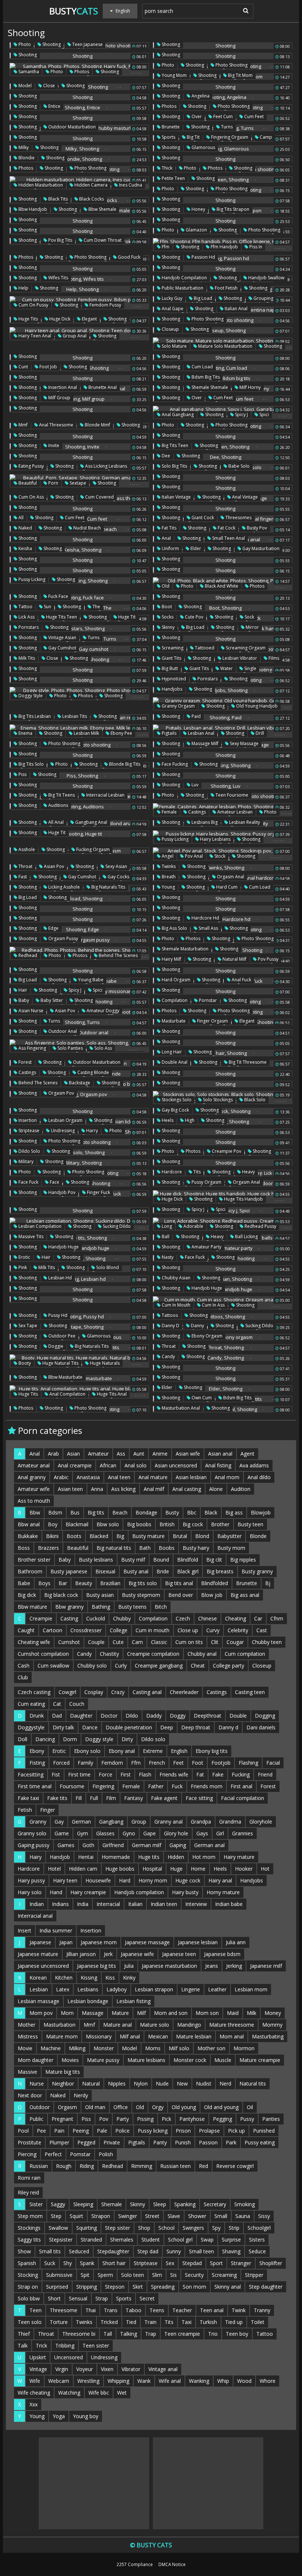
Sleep (160, 2204)
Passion (208, 2142)
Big (120, 1536)
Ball (165, 1236)
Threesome (64, 2310)
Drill (259, 733)
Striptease (28, 1131)
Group (139, 1822)
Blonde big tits (124, 764)
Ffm (165, 247)
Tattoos (169, 1315)
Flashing (248, 1763)
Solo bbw (29, 2298)
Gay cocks (118, 877)
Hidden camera (90, 185)
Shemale (112, 2204)
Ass (121, 1454)
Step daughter (266, 2287)
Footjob (221, 1763)
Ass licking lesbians (106, 466)
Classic (159, 1642)
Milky (23, 147)
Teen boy (237, 2334)
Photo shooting (231, 65)
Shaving (231, 2251)
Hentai (86, 1857)
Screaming (172, 648)
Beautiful (27, 483)
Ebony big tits (212, 1751)
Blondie (26, 158)
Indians (60, 1904)
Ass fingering (32, 1048)
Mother (27, 2025)
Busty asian (100, 1595)
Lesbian (39, 1989)
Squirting (87, 2228)
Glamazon (196, 230)
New (182, 2084)
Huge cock (188, 1880)
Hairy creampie (88, 1892)
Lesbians (88, 1989)
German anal (209, 1845)
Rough (64, 2166)
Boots (74, 1536)
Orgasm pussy (63, 938)
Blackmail (77, 1524)
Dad (57, 1716)
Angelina (200, 96)
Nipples (117, 2084)
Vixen (107, 2369)
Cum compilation (245, 1654)
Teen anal (212, 2310)
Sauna (243, 2216)
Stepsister (61, 2240)
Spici (264, 414)
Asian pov (53, 866)
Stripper (254, 2275)
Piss (22, 774)
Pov (104, 2119)
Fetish (25, 1810)
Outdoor (40, 2107)
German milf (147, 1845)
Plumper (59, 2142)
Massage (93, 2013)
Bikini (52, 1536)
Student (151, 2240)
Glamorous (203, 147)
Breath (168, 877)
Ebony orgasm (206, 1336)
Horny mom (153, 1880)
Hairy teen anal (34, 336)
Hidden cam (83, 1869)
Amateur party (206, 1247)
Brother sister (34, 1560)
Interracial (108, 1904)
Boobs (167, 1548)
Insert (24, 1930)
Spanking (185, 2204)
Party (123, 2119)
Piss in (255, 247)
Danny (197, 1326)
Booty (24, 1363)
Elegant (89, 319)
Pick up (236, 2131)
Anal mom (227, 1477)
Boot (166, 607)
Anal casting (187, 1489)
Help (23, 288)
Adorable (193, 1226)
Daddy (154, 1716)
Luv (194, 785)
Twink (239, 2310)
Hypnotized (173, 679)
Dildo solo (29, 1151)
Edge (53, 928)
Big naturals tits (108, 887)
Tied (131, 2322)
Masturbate (173, 1021)
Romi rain (29, 2178)
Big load (202, 298)
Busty (74, 11)
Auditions (58, 805)
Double (238, 1716)
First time (79, 1774)
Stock (219, 856)
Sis (173, 2275)
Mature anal (117, 2025)
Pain (59, 2131)
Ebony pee (121, 733)
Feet (178, 1763)
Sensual (78, 2298)
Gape (150, 1833)
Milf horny (250, 387)
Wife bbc (99, 2393)
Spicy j (241, 414)
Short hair (114, 2263)
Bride (163, 1571)
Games (66, 1845)
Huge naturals (104, 1363)
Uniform (170, 548)
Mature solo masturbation (225, 346)
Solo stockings (217, 1100)
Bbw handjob (32, 209)
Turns (226, 127)
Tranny (262, 2310)
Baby (23, 1000)
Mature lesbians (146, 2060)
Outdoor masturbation (71, 127)
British (167, 1524)
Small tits (50, 2251)
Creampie (41, 1618)
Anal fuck (241, 980)
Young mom (174, 75)
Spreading (163, 2287)
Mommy (272, 2025)
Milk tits (26, 658)
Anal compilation (67, 1394)
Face (54, 1182)
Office (121, 2107)
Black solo (254, 1100)
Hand (56, 1892)
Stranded (91, 2240)
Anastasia (88, 1477)
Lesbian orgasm (65, 1120)
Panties (271, 2119)
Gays (202, 1833)
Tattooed (204, 648)
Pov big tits (60, 240)
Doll (22, 1739)
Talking (129, 2334)
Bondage (146, 1512)
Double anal (174, 1062)
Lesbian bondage (88, 2001)
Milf (141, 2013)
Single (250, 668)
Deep (167, 1727)
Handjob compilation (184, 278)
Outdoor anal (62, 1031)
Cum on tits (189, 1642)
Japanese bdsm (222, 1954)
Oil (250, 2107)
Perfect (53, 2154)
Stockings (29, 2228)
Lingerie (191, 1989)
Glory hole (176, 1833)
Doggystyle (31, 1727)
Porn (53, 483)
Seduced (79, 2251)
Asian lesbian (191, 1477)
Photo (24, 44)
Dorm (70, 1739)
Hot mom (204, 1857)
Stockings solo (176, 1100)
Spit (85, 2275)
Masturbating (268, 2036)
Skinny (168, 627)
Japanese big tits (96, 1966)
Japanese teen (179, 1954)
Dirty (127, 1739)
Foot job (48, 367)
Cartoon (52, 1630)
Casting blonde (93, 1072)
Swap (207, 2240)
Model (24, 86)
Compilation (174, 1000)
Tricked (109, 2322)
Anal (166, 538)
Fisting (37, 1763)
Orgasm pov (61, 1093)
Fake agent (164, 1798)
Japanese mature (38, 1954)
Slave (174, 2216)
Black (211, 1512)
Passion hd (203, 257)
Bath (145, 1548)
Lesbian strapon (154, 1989)
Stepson (115, 2287)
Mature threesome (232, 2025)
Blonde (258, 1536)
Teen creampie (182, 2334)
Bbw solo (108, 1524)
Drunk (37, 1716)
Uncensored (69, 2357)
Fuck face (58, 596)
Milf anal (130, 2036)
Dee (165, 456)
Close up (188, 1630)
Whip (223, 2381)
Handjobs (171, 689)
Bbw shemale (102, 209)
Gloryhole (261, 1822)
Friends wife (174, 1774)
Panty (160, 2142)
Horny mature (223, 1892)
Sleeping (83, 2204)
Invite (53, 445)
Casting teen (250, 1692)
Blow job (212, 1595)
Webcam (59, 2381)
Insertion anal (62, 387)
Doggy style (30, 696)
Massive (27, 2072)
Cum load (202, 367)
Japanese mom (99, 1942)
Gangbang (111, 1822)
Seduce (257, 2251)
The (96, 607)
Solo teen (133, 2275)
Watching (69, 2393)
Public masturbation (182, 288)
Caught (26, 1630)
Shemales (122, 2240)
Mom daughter (36, 2060)
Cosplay (94, 1692)
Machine (51, 2048)
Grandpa (201, 1822)
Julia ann (236, 1942)
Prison (183, 2131)
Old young (184, 2107)
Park (231, 2142)
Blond (202, 1536)
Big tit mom (240, 75)
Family (85, 1763)
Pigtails (168, 733)
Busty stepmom (141, 1595)
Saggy (58, 2204)
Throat (25, 866)
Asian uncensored (176, 1465)
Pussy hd (57, 1315)
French (157, 1763)
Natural (91, 2084)
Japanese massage (147, 1942)
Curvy (213, 1630)
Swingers (193, 2228)
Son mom (194, 2287)
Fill (79, 1798)
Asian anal (220, 1454)
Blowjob (261, 1512)
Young (168, 887)
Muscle (223, 2060)
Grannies (243, 1833)
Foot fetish (226, 288)
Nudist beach (87, 528)
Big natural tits (114, 1548)
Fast (22, 877)
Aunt (139, 1454)
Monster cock (190, 2060)
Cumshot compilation (43, 1654)
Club (23, 1677)
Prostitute (29, 2142)
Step (56, 2216)
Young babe (90, 980)
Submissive (59, 2275)
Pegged (86, 2142)
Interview (196, 1904)
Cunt (23, 367)
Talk (23, 2345)
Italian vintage (176, 497)
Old (165, 586)
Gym (82, 1833)
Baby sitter (51, 1000)
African (108, 1465)
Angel (167, 856)
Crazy (118, 1692)
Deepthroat (208, 1716)
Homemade (116, 1857)
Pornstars (28, 627)
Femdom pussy (105, 305)
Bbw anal (29, 1524)
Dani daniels (261, 1727)
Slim (157, 2275)
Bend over (181, 1595)
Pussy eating (260, 2142)
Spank (87, 2263)
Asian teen (70, 1489)
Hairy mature (239, 1857)
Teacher (182, 2310)
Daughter (81, 1716)
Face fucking (174, 764)
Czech (183, 1618)
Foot (198, 1763)
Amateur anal (34, 1465)
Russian (39, 2166)
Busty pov (256, 528)
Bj (268, 1583)
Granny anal (168, 1822)
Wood (244, 2381)
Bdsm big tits (205, 377)
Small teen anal (228, 538)
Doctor (109, 1716)
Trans (111, 2310)
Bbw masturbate (65, 1377)
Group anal (74, 336)
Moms (153, 2048)
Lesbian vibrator (239, 658)
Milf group (59, 398)
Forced (61, 1763)
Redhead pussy (260, 1226)
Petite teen (173, 178)
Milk (252, 2013)
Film (111, 1798)
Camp (265, 137)
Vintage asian (62, 637)
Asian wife (188, 1454)
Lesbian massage (38, 2001)
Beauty (84, 1583)
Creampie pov (226, 1151)
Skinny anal (228, 2287)
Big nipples (243, 1560)
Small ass (208, 928)
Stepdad (192, 2263)
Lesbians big (204, 822)
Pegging (222, 2119)
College (119, 1630)
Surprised (57, 2287)
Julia (129, 1966)
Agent (247, 1454)
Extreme (153, 1751)
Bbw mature (32, 1607)
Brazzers (48, 1548)
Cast (262, 1630)
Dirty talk (63, 1727)
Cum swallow (53, 1666)
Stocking (28, 2275)
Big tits (96, 1512)
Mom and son (171, 2013)
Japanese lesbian (198, 1942)
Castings (196, 812)
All (20, 518)
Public (36, 2119)
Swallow (58, 2228)
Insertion (27, 1120)
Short (54, 2298)
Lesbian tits (74, 716)
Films (273, 658)
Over (196, 116)
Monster (104, 2048)
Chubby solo (92, 1666)
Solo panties (70, 1048)
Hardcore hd (205, 918)
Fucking (241, 1774)
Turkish (208, 2322)
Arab (53, 1454)
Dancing (45, 1739)
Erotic (24, 1257)
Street (152, 2216)
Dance (90, 1727)
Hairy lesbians (215, 839)
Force (106, 1774)
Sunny (174, 2251)
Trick (41, 2345)
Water (226, 668)
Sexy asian (116, 866)
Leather (217, 1989)
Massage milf (204, 743)
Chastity (109, 1654)
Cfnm (277, 1618)
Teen (36, 2310)
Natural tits (253, 2084)
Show (24, 2251)
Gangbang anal (91, 822)
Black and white (221, 586)
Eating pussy (31, 466)
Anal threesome (56, 425)
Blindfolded (215, 1583)
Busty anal (136, 1571)
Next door (30, 2095)
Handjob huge (63, 1247)
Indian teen (164, 1904)
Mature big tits (63, 2072)
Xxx (34, 2404)
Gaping (178, 1845)
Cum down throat (102, 240)
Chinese (208, 1618)
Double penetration (129, 1727)
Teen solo (30, 2322)
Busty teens (132, 1607)
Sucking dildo (116, 1226)
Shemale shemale (209, 387)
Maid (233, 2013)
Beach (120, 1512)
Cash (24, 1666)
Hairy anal (220, 1880)
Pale (102, 2131)
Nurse (37, 2084)
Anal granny (32, 1477)
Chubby (122, 1618)
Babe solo (238, 466)
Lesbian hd (59, 1278)
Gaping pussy (34, 1845)
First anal (241, 1786)
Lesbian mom (251, 1989)
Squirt (76, 2216)
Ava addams (254, 1465)
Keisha (25, 548)
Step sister (117, 2228)
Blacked (99, 1536)
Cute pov (194, 617)
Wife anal (170, 2381)
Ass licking (123, 1489)
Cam (137, 1642)
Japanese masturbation (169, 1966)
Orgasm (67, 2107)
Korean (38, 1978)
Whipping (118, 2381)
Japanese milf (266, 1966)
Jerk (108, 1954)
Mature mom (62, 2036)
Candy (168, 1356)
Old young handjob (256, 706)
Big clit (214, 1560)
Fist (56, 1774)
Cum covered (99, 497)
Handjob (60, 1857)
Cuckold (96, 1618)
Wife (35, 2381)
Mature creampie (260, 2060)
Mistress (28, 2036)
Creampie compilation (153, 1654)
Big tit (193, 137)
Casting (69, 1618)
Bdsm (55, 1512)
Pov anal (193, 856)
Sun (47, 607)
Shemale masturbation (185, 949)
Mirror (252, 627)
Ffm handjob (224, 247)
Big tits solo (31, 764)
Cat (57, 1704)
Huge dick (59, 319)
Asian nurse (30, 1011)
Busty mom (231, 1548)
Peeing (81, 2131)
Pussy (247, 2119)
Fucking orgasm (92, 849)
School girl (180, 2240)
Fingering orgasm (229, 137)
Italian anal (236, 309)
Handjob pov (61, 1192)
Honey (198, 209)
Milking (77, 2048)
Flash (145, 1774)
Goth (88, 1845)
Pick (166, 2119)
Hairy (36, 1857)
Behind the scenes (118, 955)
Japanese (40, 1942)
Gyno (129, 1833)
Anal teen (119, 1477)
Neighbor (63, 2084)
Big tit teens (61, 795)
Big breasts (220, 1571)
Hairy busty (185, 1892)
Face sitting (199, 1798)
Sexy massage (244, 743)
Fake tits (57, 1798)
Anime (160, 1454)
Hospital (152, 1869)
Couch (77, 1704)
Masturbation (59, 2025)
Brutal (180, 1536)
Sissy (264, 2216)
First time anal (35, 1786)
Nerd (225, 2084)
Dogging (265, 1716)
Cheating (236, 1618)
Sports (168, 137)
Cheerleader (184, 1692)
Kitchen (64, 1978)
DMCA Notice (172, 2564)
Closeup (170, 329)
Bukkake (28, 1536)
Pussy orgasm (206, 1182)
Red (203, 2166)
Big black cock (61, 1595)
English (179, 1751)
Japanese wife (137, 1954)
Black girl (188, 1571)
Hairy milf (171, 959)
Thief (24, 2334)
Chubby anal (202, 1654)
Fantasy (134, 1798)
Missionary (99, 2036)
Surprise (231, 2240)
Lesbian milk (86, 733)
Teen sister (96, 2345)
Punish (183, 2142)
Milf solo (179, 2048)
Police (122, 2131)
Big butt (169, 668)
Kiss (110, 1978)
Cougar (235, 1642)
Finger (48, 1810)
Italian (135, 1904)
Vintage (38, 2369)
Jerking (234, 1966)
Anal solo (136, 1465)
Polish (106, 2154)
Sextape (77, 483)
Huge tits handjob (243, 1199)
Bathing (101, 1607)
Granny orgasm (178, 706)
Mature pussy (103, 2060)
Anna (97, 1489)
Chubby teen (267, 1642)
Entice (54, 106)
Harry (92, 1131)
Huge (176, 1869)
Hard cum (226, 887)
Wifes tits (58, 278)
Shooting (51, 44)
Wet (122, 2393)
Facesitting (31, 1774)
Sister (36, 2204)
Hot (265, 1869)
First (126, 1774)
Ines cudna (130, 185)
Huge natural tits (60, 1363)
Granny (38, 1822)
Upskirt (38, 2357)
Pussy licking (31, 579)
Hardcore (171, 1172)
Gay (59, 1822)
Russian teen (175, 2166)
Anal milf (154, 1489)
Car (258, 1618)
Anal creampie (75, 1465)
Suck (50, 2263)
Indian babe (229, 1904)
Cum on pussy (33, 305)
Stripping (87, 2287)
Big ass (234, 1512)
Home (198, 1869)
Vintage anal (163, 2369)
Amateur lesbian (234, 812)
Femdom (112, 1763)
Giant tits (171, 658)
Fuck (177, 1786)
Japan (66, 1942)
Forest (24, 1062)
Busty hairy (196, 1548)
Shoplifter (271, 2263)
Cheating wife (34, 1642)
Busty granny (257, 1571)
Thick (166, 168)
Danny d (170, 1326)
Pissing (145, 2119)
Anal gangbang (177, 414)
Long (166, 1226)
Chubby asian (175, 1278)
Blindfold (188, 1560)
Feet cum (222, 116)
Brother (220, 1524)
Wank (144, 2381)
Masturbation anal (180, 1408)
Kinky (129, 1978)
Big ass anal (245, 1595)
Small (221, 2216)
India (83, 1904)
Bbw (35, 1512)
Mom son (207, 2013)
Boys (44, 1583)
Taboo (134, 2310)
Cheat (198, 1666)
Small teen (201, 2251)
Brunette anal (102, 387)
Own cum (201, 1398)
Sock (249, 617)
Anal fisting (218, 1465)
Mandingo (189, 2025)
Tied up (234, 2322)
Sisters (257, 2240)
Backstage (79, 1083)
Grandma (230, 1822)
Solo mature (174, 346)
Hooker (244, 1869)
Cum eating (31, 1704)
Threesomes (238, 518)
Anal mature (153, 1477)
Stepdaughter (113, 2251)
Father (156, 1786)
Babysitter (229, 1536)
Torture (59, 2322)
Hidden (176, 1857)
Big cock (193, 1524)
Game (62, 1833)
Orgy (158, 2107)
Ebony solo (87, 1751)
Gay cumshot (62, 648)
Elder (195, 548)
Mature (120, 2013)
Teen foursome (231, 795)
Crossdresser (86, 1630)
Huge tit (126, 617)
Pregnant (62, 2119)
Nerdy (81, 2095)
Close (48, 86)
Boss (24, 1548)
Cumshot (69, 1642)
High (189, 1120)
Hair (22, 990)
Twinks (168, 866)
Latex (63, 1989)
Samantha (28, 72)
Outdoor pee (61, 1336)
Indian (37, 1904)
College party (229, 1666)
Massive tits (30, 1236)
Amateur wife (34, 1489)
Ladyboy (117, 1989)
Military (25, 1161)
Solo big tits (174, 466)
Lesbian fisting (134, 2001)
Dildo (132, 1716)
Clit (215, 1642)
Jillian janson (81, 1954)
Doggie (55, 1346)
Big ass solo (174, 928)
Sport (216, 2263)
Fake (218, 1774)
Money (273, 2013)
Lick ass (26, 617)
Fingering (103, 1786)
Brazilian (110, 1583)
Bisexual (105, 1571)
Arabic (61, 1477)
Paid (196, 716)
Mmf (22, 425)
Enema (25, 733)
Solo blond (107, 1267)
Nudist (204, 2084)
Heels (167, 1120)
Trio (213, 2334)
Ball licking (246, 1236)
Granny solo (32, 1833)
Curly (121, 1666)
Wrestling (88, 2381)
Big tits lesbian (34, 716)
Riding (87, 2166)
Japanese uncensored (43, 1966)
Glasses (105, 1833)
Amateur (98, 1454)
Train (150, 2322)
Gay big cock (175, 1110)
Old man (95, 2107)
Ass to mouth (34, 1501)
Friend (265, 1774)
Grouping (263, 298)
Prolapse (209, 2131)
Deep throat (196, 1727)
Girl (220, 1833)
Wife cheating (34, 2393)
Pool (23, 2131)
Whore (268, 2381)
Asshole (26, 849)
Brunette (170, 127)
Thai (91, 2310)
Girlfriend (113, 1845)
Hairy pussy (31, 1880)
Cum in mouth (175, 1305)
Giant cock (202, 518)
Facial (273, 1763)
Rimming (142, 2166)
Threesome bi (79, 2334)
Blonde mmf (97, 425)
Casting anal (147, 1692)
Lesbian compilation (39, 1226)
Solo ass (103, 1048)
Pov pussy (268, 959)
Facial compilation (243, 1798)
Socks (167, 617)
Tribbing (65, 2345)
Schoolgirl (259, 2228)
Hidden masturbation (40, 185)
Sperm (105, 2275)
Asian (73, 1454)
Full (94, 1798)
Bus (75, 1512)
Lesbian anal (201, 733)
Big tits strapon (232, 209)
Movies (70, 2060)
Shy (68, 2263)
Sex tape (27, 1326)
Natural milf (234, 959)
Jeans (212, 1966)
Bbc (192, 1512)
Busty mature (148, 1536)
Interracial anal (35, 1916)
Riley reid (28, 2192)
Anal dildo (259, 1477)
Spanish (27, 2263)
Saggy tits (29, 2240)
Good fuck (129, 257)
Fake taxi (28, 1798)
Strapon (101, 2216)
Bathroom (30, 1571)
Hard (125, 1880)
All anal (55, 822)
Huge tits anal (111, 1394)
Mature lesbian (194, 2036)
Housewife (98, 1880)
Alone (216, 1489)
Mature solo (154, 2025)
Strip (234, 2228)
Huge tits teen (61, 617)
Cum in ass (213, 1305)
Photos (81, 72)
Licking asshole (64, 887)
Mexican (158, 2036)
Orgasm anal (230, 877)
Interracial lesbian (105, 795)
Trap (151, 2334)
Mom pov (41, 2013)
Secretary (215, 2204)
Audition (241, 1489)
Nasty (167, 1257)
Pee (41, 2131)
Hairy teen (65, 1880)
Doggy (178, 1716)
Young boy (86, 2416)
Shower (197, 2216)
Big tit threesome (247, 1062)
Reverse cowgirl (235, 2166)
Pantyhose (192, 2119)
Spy (216, 2228)
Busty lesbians (96, 1560)
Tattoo (25, 607)
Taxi (187, 2322)
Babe (24, 1583)
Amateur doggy (102, 1011)
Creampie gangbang (159, 1666)
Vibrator (131, 2369)
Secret (147, 2298)
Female (169, 812)
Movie (25, 2048)
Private (112, 2142)
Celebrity (238, 1630)
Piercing (27, 2154)
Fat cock (226, 528)
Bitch (161, 1607)
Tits (196, 1172)
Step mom (30, 2216)
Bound (161, 1560)
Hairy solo (30, 1892)
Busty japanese (69, 1571)
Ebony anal (122, 1751)
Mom (67, 2013)
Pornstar (207, 1000)
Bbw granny (69, 1607)
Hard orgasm (175, 980)
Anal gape (172, 309)
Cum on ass (31, 497)
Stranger (241, 2263)
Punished (264, 2131)
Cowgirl (67, 1692)
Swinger (128, 2216)
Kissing (89, 1978)
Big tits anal (179, 1583)
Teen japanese (87, 44)
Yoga (59, 2416)
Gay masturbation (260, 548)
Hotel (54, 1869)
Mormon (244, 2048)
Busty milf (133, 1560)
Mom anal (232, 2036)
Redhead (27, 955)
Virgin (62, 2369)
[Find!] (245, 10)
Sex (170, 2263)
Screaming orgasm (245, 648)
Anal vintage (244, 497)
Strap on (28, 2287)
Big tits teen (174, 445)
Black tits (57, 199)
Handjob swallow (266, 278)
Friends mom (207, 1786)
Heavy (248, 1172)
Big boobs (139, 1524)
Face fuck (28, 1182)
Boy (53, 1524)
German (81, 1822)
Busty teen (250, 1524)
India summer (56, 1930)
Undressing (62, 1131)
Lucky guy (171, 298)
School (166, 2228)
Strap (102, 2298)
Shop (144, 2228)
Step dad (148, 2251)
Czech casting (34, 1692)
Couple (96, 1642)
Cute (118, 1642)
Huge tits (28, 319)
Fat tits (168, 528)
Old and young (221, 2107)
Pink (22, 1267)
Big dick (27, 1595)
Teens (157, 2310)
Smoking (245, 2204)
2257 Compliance (135, 2564)
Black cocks (91, 199)
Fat (200, 1774)
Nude (162, 2084)
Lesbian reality (244, 822)
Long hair (171, 1052)
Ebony (37, 1751)
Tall (108, 2334)
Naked (25, 528)
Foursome (72, 1786)
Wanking (199, 2381)
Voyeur (85, 2369)
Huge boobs (120, 1869)
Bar (63, 1583)
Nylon (141, 2084)
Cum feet (253, 116)
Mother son (211, 2048)
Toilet (258, 2322)
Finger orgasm (212, 1021)
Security (194, 2275)
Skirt (138, 2287)
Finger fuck (98, 1192)
